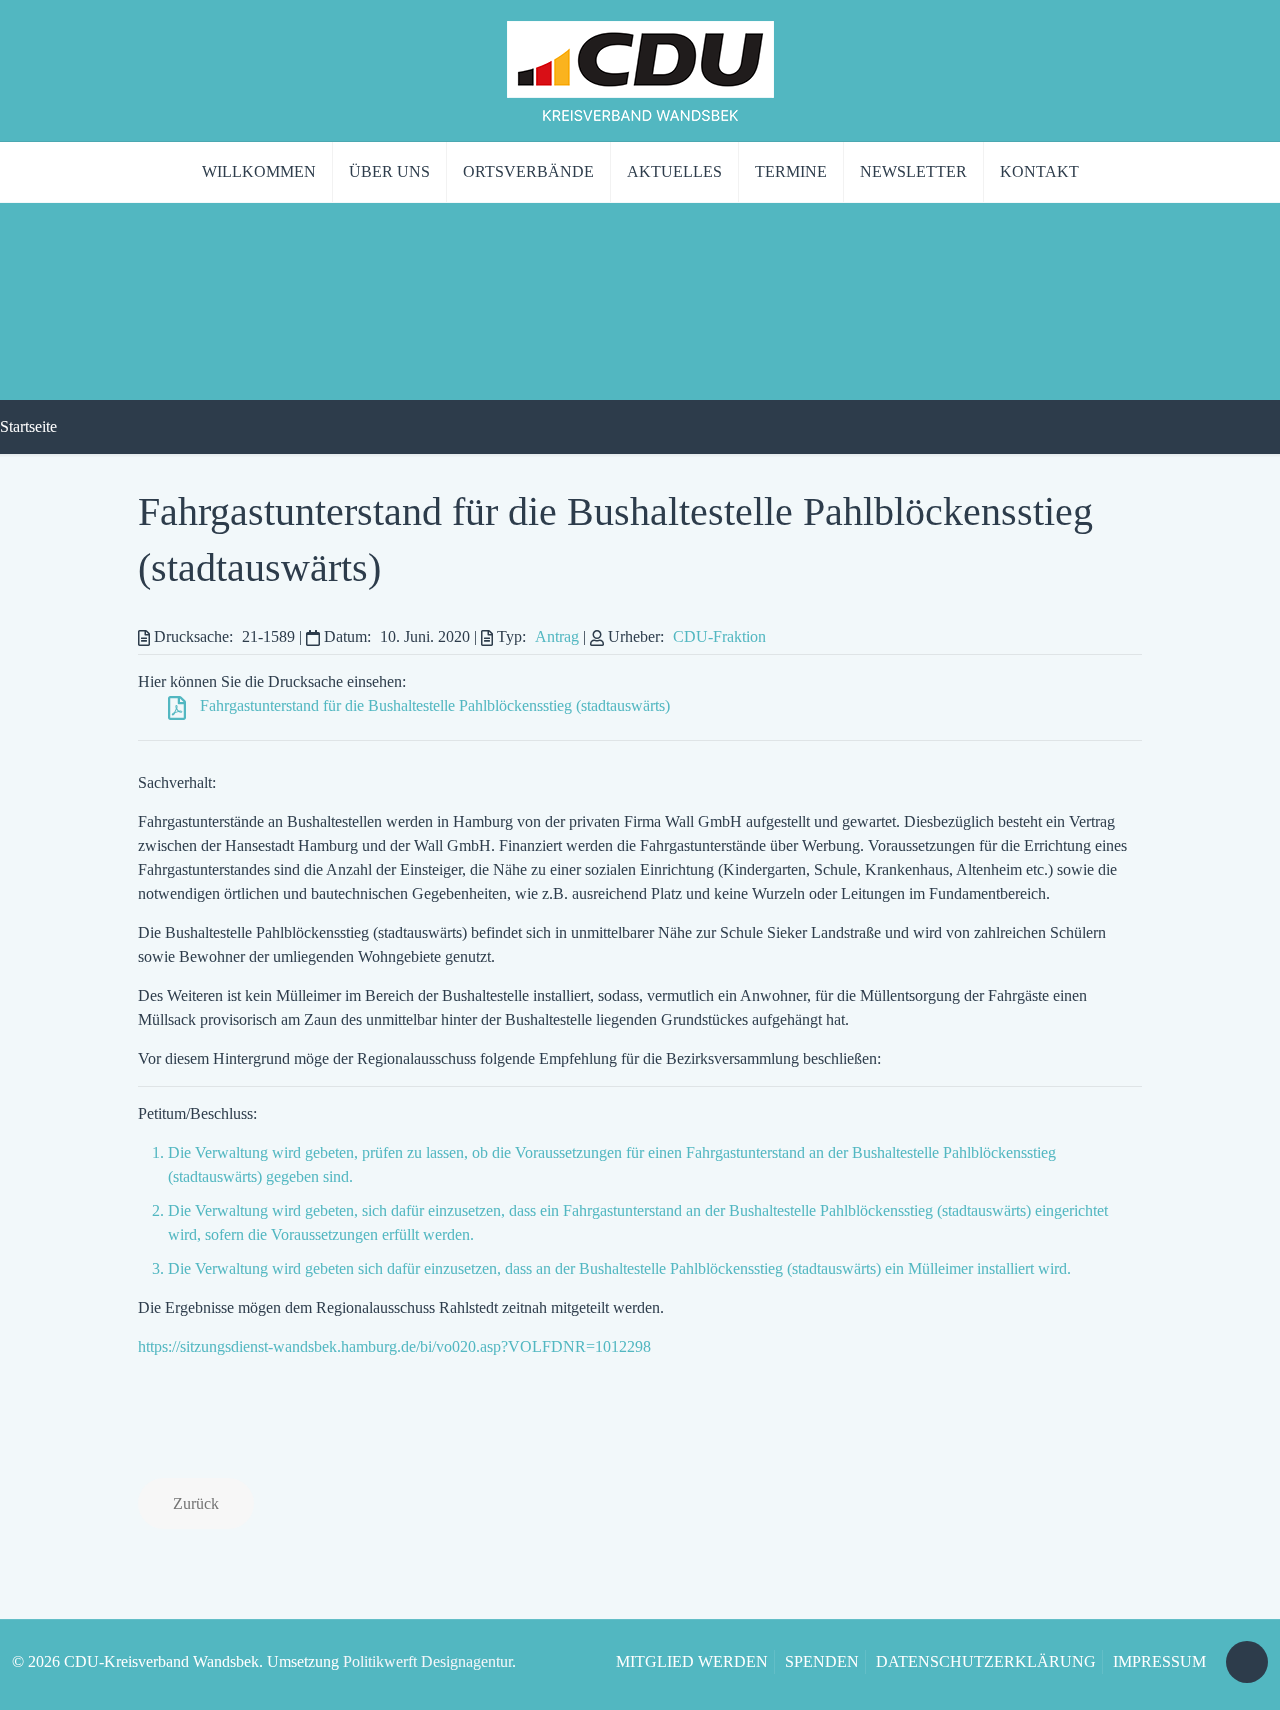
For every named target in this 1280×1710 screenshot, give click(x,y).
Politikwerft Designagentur (427, 1661)
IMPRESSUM (1159, 1661)
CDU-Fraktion (719, 636)
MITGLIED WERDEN (692, 1661)
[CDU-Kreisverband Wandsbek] (640, 70)
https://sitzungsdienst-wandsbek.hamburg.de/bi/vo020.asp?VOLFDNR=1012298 (394, 1346)
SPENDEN (822, 1661)
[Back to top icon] (1247, 1662)
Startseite (28, 426)
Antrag (557, 636)
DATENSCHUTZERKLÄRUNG (986, 1661)
